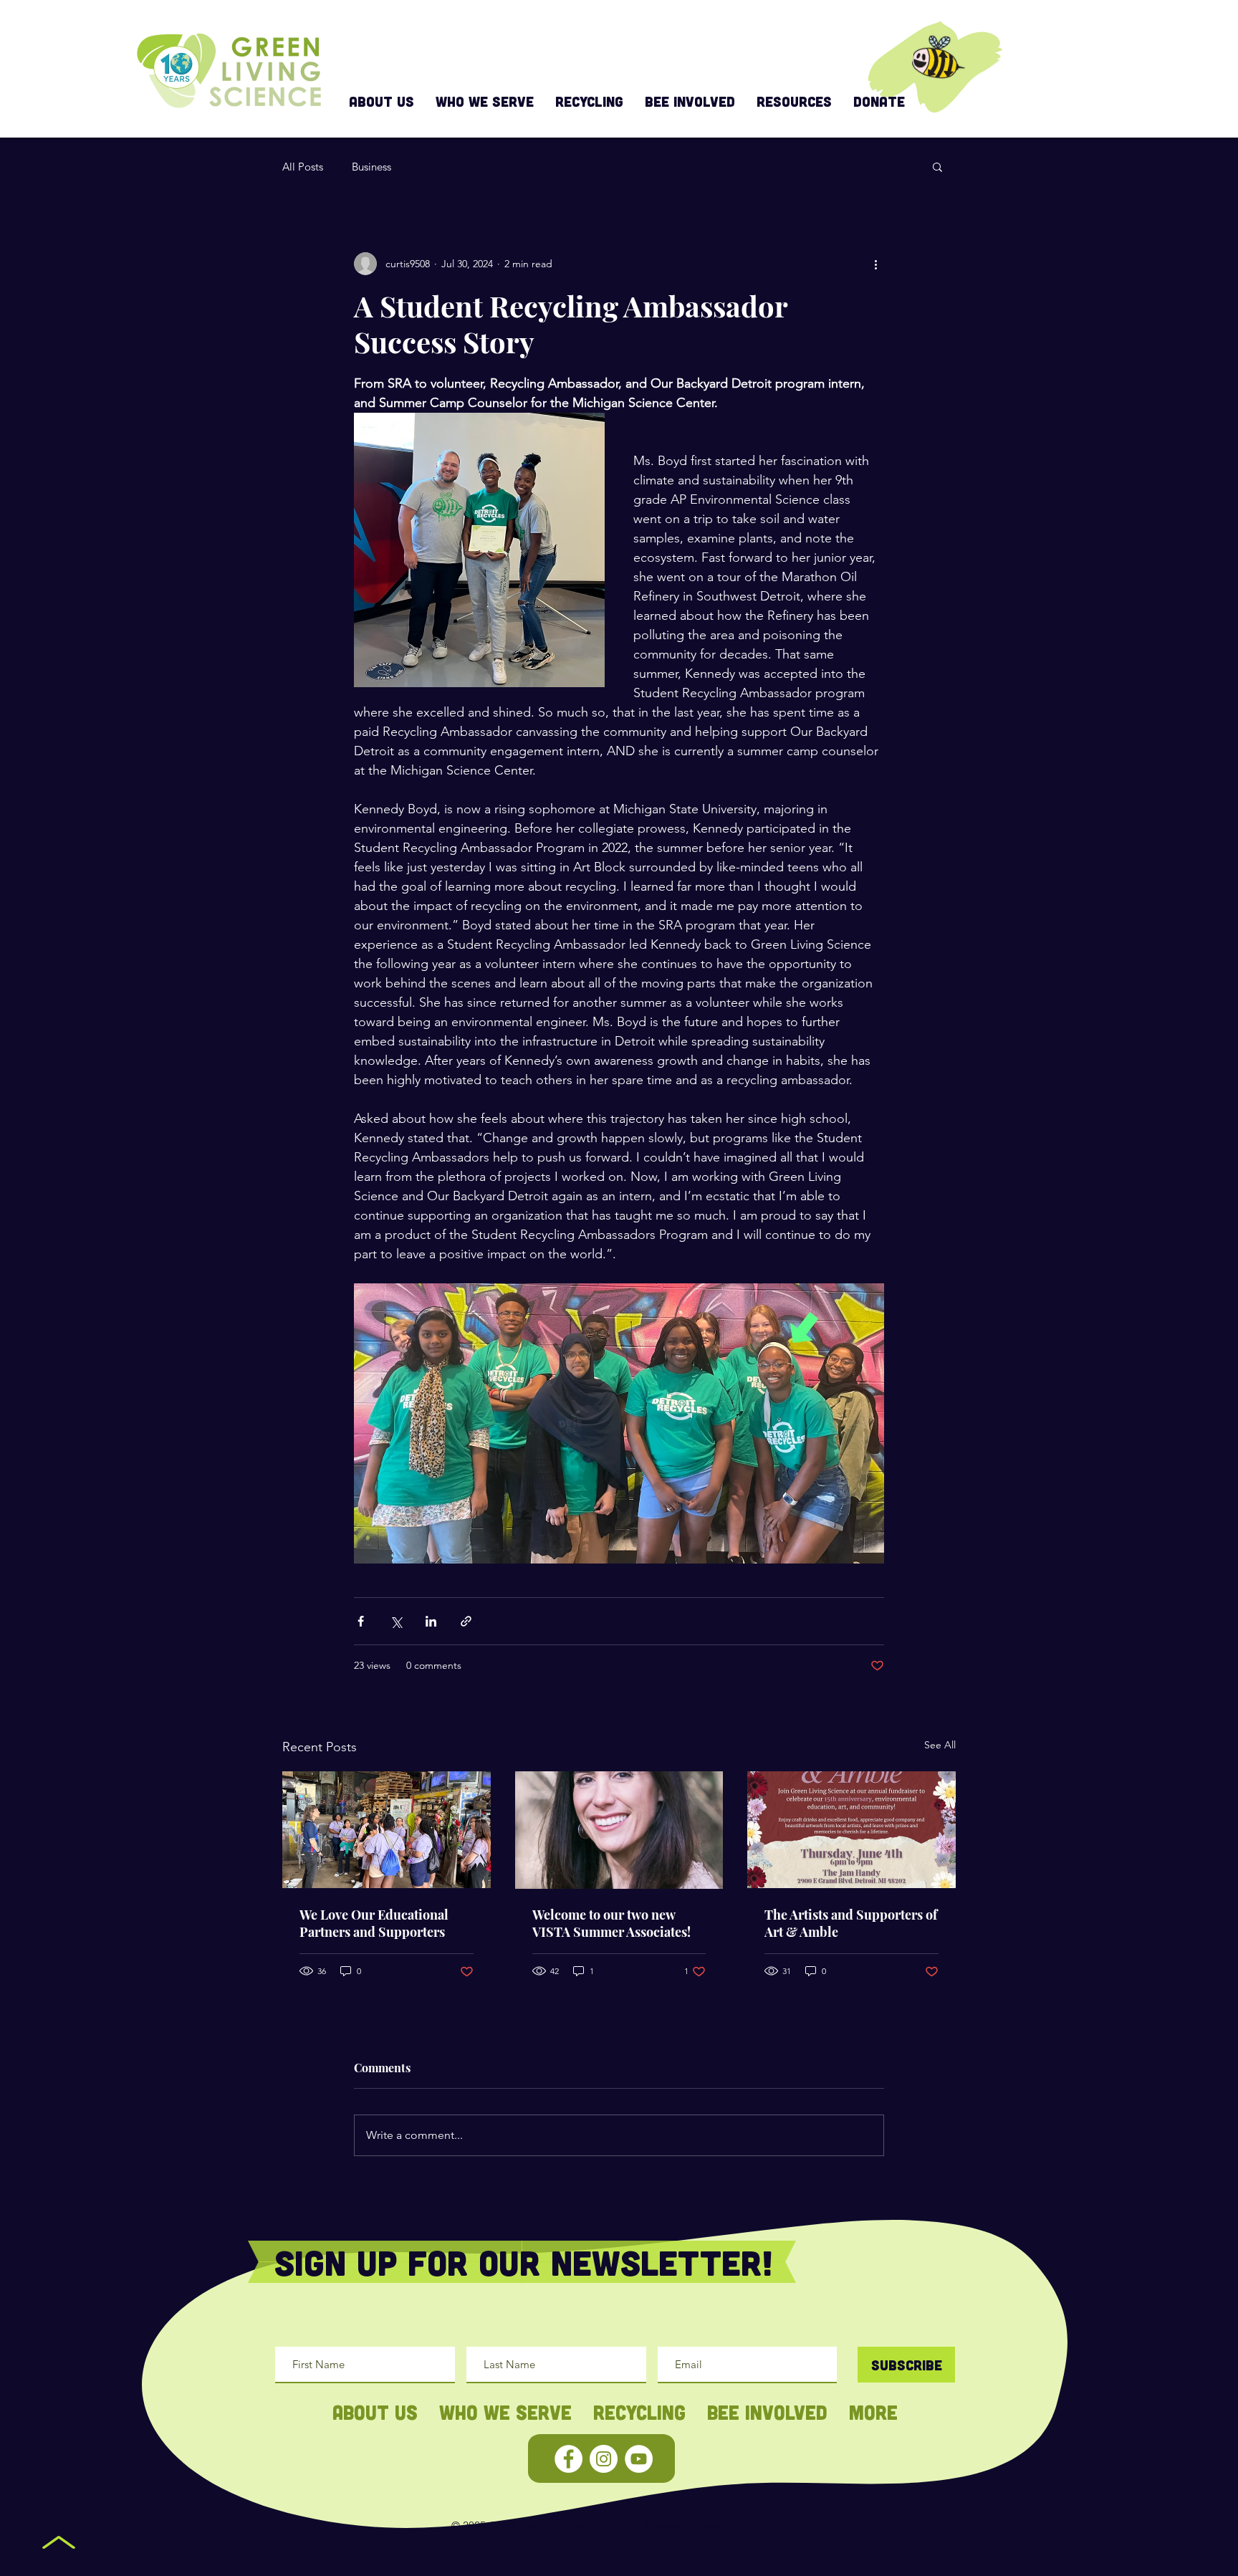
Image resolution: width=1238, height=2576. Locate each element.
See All (940, 1745)
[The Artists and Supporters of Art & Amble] (851, 1830)
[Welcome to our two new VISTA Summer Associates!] (619, 1830)
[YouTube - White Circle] (639, 2459)
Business (371, 167)
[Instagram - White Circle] (604, 2459)
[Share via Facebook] (361, 1621)
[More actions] (875, 264)
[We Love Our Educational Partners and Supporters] (387, 1830)
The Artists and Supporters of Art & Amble (851, 1923)
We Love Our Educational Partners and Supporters (374, 1923)
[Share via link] (466, 1621)
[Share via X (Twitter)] (396, 1621)
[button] (937, 166)
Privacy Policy (725, 2525)
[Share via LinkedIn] (431, 1621)
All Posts (303, 167)
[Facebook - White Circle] (568, 2459)
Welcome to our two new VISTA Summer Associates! (611, 1923)
